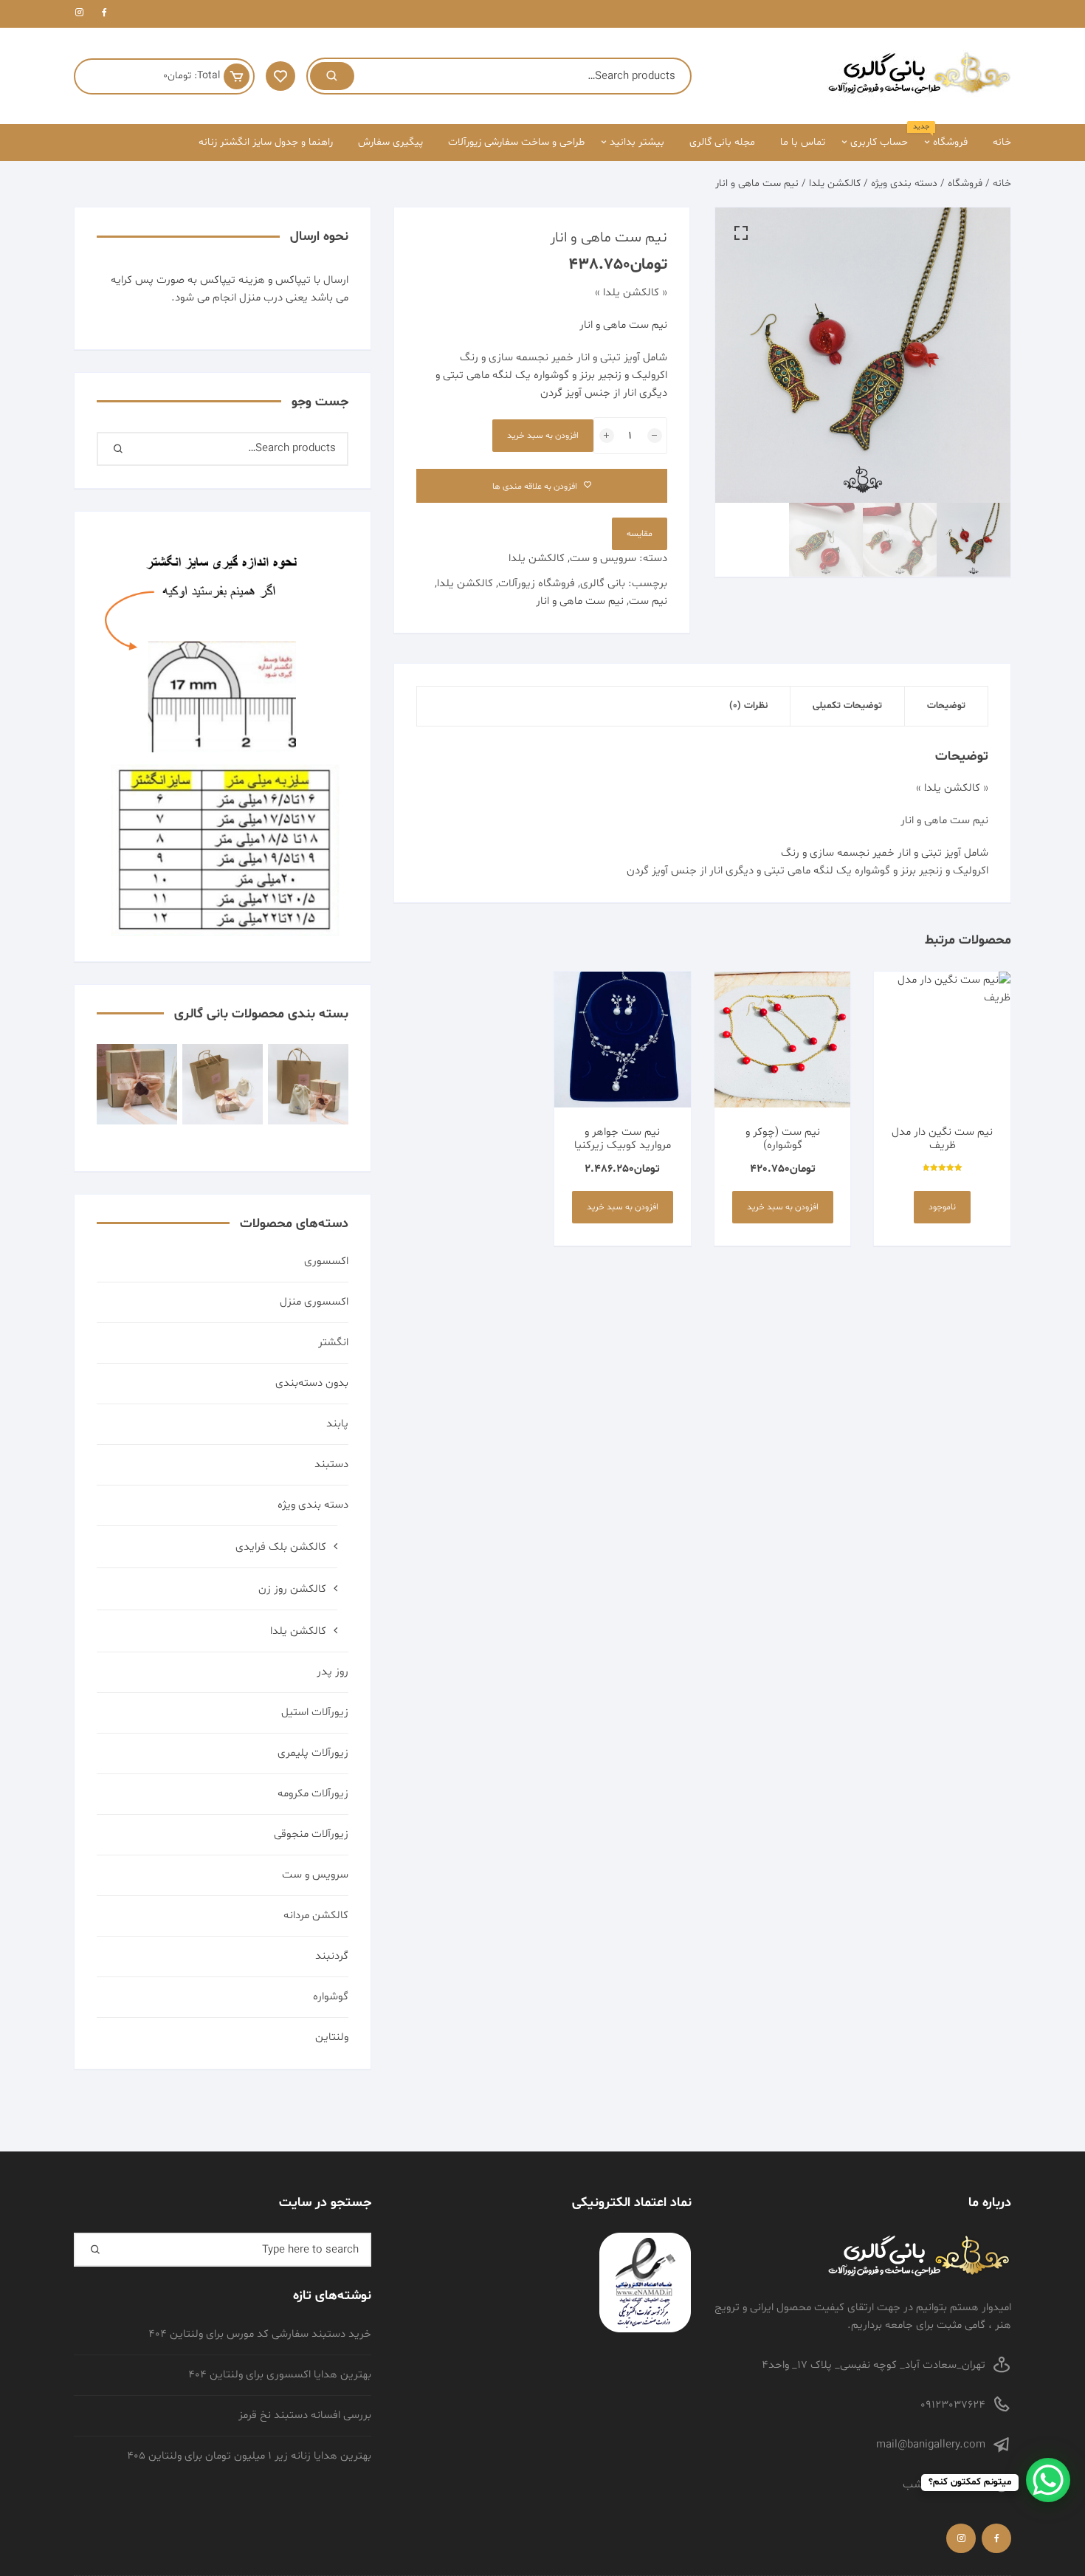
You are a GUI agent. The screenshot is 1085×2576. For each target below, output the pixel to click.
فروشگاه (945, 137)
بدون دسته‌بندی (312, 1383)
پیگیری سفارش (390, 142)
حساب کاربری (879, 142)
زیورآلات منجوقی (311, 1834)
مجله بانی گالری (722, 142)
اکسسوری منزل (314, 1302)
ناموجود (942, 1207)
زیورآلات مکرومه (313, 1794)
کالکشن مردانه (316, 1916)
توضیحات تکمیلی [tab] (847, 706)
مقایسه (640, 534)
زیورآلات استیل (315, 1713)
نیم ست (648, 601)
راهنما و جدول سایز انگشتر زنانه (266, 142)
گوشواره (331, 1997)
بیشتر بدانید (637, 142)
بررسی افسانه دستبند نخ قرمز (305, 2415)
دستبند (331, 1464)
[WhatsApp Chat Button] (1048, 2480)
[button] (741, 233)
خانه (1002, 142)
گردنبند (332, 1956)
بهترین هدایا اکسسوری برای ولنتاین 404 (280, 2375)
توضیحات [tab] (946, 706)
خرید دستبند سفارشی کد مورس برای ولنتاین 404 (260, 2334)
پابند (337, 1424)
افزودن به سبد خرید (543, 436)
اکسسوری (326, 1261)
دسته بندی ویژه (904, 183)
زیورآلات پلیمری (313, 1753)
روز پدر (333, 1672)
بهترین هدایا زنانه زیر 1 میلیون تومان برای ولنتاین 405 (249, 2456)
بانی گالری (603, 584)
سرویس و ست (603, 559)
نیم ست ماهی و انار (580, 601)
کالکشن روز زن (292, 1589)
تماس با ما (803, 142)
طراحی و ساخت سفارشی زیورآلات (516, 142)
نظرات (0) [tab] (748, 706)
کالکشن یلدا (835, 183)
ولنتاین (332, 2037)
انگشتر (333, 1343)
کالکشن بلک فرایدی (281, 1547)
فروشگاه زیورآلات (537, 584)
